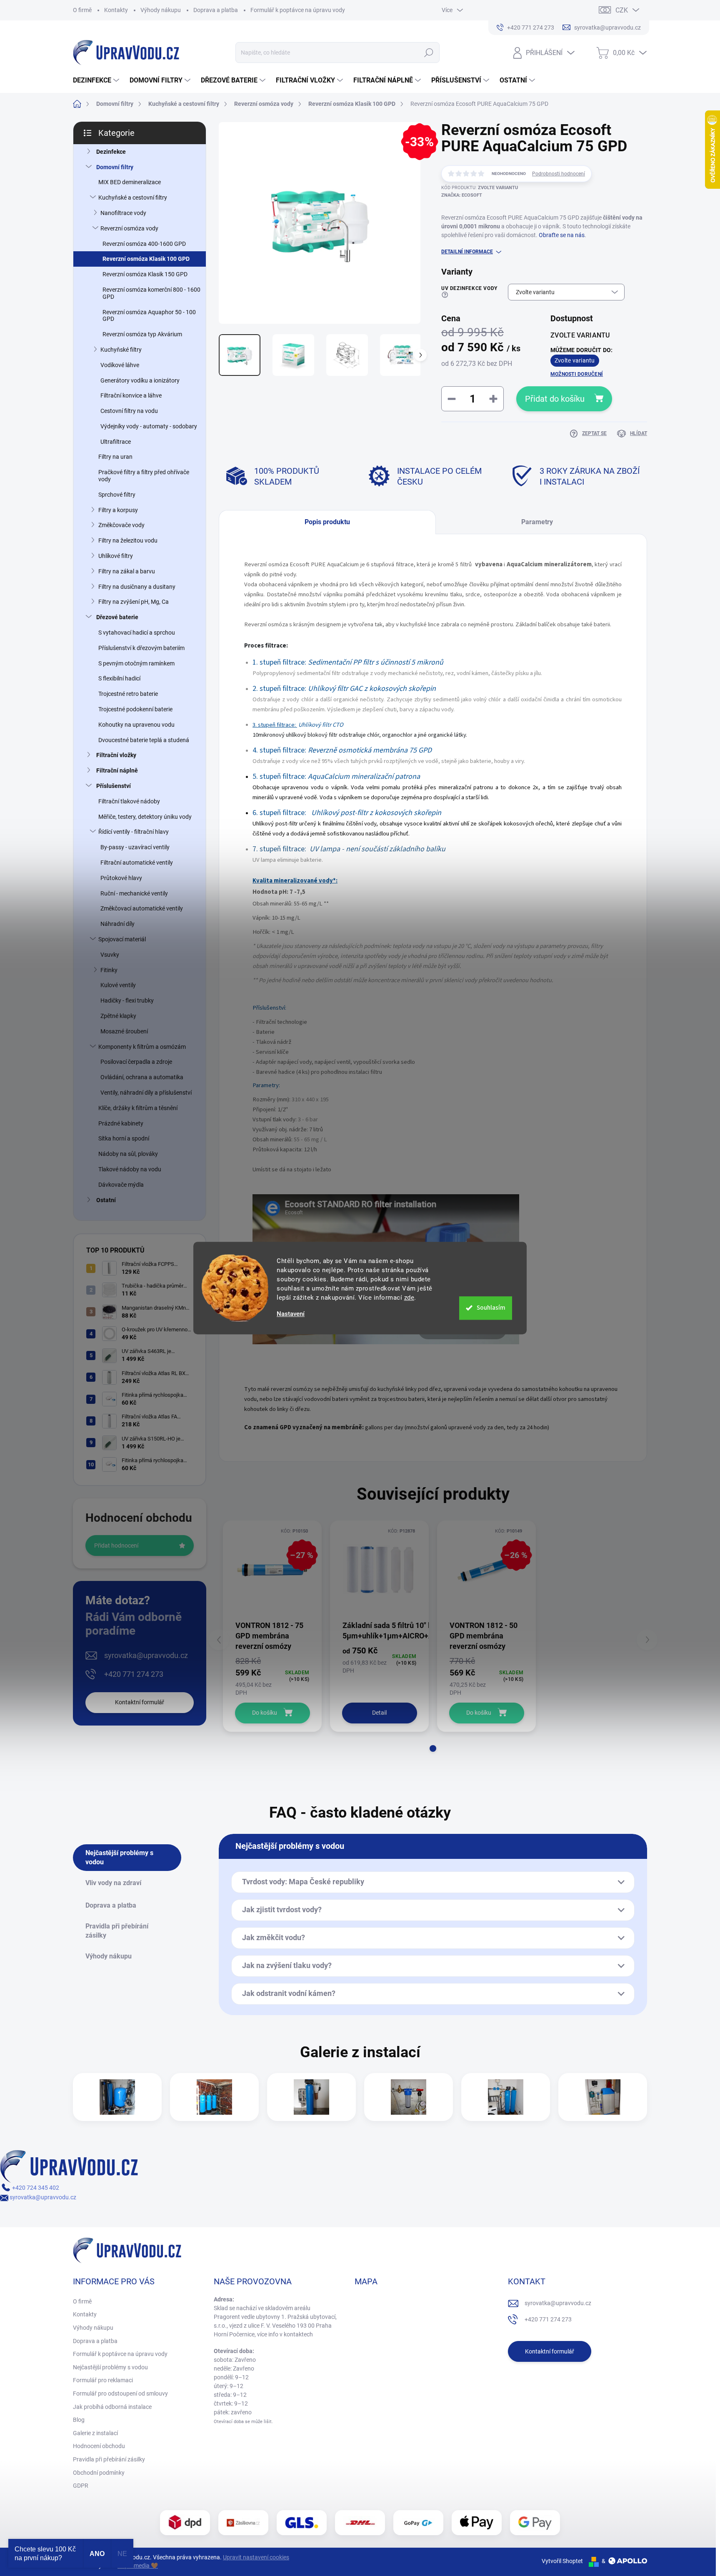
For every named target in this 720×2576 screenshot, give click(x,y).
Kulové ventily (118, 985)
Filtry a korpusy (118, 510)
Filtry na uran (115, 457)
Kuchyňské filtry (121, 350)
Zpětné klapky (118, 1016)
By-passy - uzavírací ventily (135, 847)
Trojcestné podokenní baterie (135, 709)
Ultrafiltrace (116, 442)
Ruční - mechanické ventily (134, 893)
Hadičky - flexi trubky (127, 1000)
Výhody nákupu (161, 10)
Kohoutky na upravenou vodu (136, 725)
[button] (433, 1748)
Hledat (429, 53)
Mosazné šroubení (124, 1031)
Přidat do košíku (555, 399)
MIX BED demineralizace (130, 182)
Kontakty (116, 10)
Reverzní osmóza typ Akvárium (142, 334)
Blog (79, 2420)
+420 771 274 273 (134, 1674)
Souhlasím (491, 1308)
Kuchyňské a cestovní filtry (133, 198)
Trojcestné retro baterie (128, 694)
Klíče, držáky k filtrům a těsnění (138, 1108)
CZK (622, 10)
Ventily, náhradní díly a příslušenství (146, 1093)
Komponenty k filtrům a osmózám (142, 1047)
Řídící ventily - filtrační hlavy (134, 832)
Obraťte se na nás (562, 235)
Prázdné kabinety (121, 1123)
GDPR (81, 2486)
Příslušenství (114, 786)
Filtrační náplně (117, 770)
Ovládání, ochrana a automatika (142, 1077)
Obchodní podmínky (99, 2473)
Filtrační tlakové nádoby (129, 801)
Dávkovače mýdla (121, 1185)
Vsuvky (110, 955)
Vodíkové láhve (120, 365)
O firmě (82, 10)
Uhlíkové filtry (116, 556)
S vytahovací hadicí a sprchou (137, 633)
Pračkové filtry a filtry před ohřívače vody (144, 476)
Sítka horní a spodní (124, 1138)
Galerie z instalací (95, 2433)
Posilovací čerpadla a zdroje (136, 1062)
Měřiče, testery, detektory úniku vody (145, 817)
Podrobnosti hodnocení (559, 174)
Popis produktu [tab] (327, 522)
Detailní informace (467, 252)
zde (409, 1298)
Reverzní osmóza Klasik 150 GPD (145, 274)
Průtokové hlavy (121, 878)
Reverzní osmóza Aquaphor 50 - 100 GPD (149, 316)
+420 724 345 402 (35, 2188)
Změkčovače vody (121, 525)
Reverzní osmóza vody (129, 228)
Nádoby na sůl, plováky (128, 1154)
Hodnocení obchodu (99, 2446)
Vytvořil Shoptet (562, 2561)
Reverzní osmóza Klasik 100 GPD (146, 259)
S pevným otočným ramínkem (136, 663)
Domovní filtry (115, 167)
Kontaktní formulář (140, 1702)
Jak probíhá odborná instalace (112, 2407)
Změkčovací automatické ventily (142, 908)
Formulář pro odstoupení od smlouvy (120, 2393)
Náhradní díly (117, 924)
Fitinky (109, 970)
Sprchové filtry (117, 495)
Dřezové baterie (117, 617)
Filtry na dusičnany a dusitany (137, 587)
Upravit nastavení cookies (256, 2557)
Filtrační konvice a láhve (131, 395)
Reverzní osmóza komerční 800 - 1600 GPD (151, 293)
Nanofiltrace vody (123, 213)
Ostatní (106, 1200)
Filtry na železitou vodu (128, 540)
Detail (379, 1713)
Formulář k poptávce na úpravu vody (298, 10)
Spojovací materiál (122, 939)
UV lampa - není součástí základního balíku (377, 849)
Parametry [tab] (537, 522)
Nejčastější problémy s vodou (110, 2367)
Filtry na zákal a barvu (127, 571)
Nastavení (291, 1314)
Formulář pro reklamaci (103, 2380)
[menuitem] (97, 80)
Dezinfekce (111, 152)
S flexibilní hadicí (119, 678)
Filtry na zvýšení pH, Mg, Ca (134, 602)
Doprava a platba (216, 10)
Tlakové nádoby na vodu (130, 1169)
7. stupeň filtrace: (280, 849)
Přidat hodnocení (116, 1546)
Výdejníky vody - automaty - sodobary (149, 426)
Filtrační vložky (116, 755)
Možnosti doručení (577, 374)
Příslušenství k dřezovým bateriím (141, 648)
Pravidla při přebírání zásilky (109, 2459)
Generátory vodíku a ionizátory (140, 380)
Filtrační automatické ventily (137, 863)
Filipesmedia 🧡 (138, 2566)
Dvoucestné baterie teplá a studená (144, 740)
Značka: (462, 195)
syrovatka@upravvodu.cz (146, 1655)
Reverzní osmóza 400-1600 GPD (144, 244)
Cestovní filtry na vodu (129, 411)
